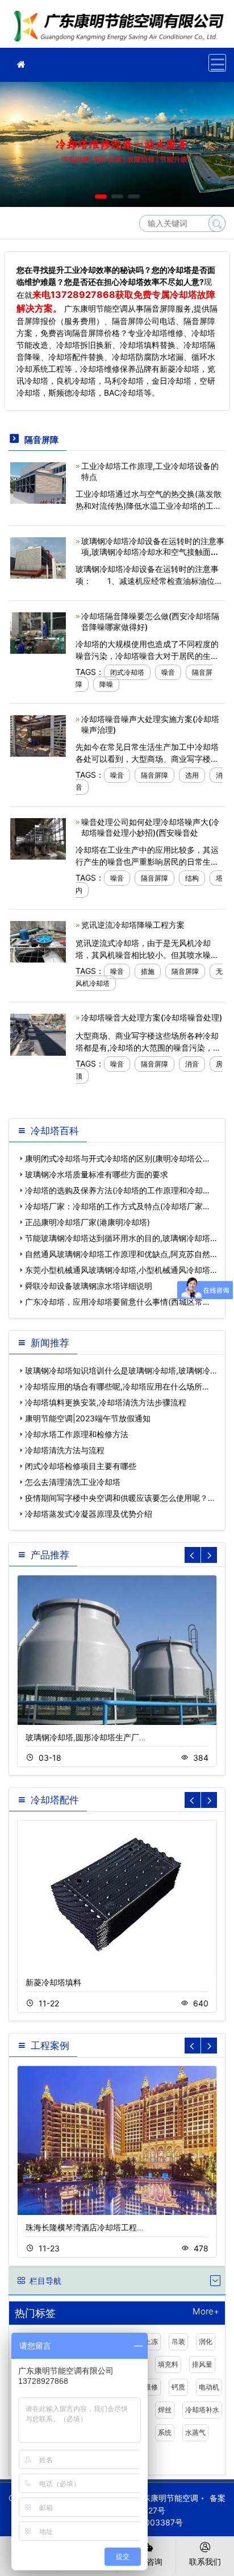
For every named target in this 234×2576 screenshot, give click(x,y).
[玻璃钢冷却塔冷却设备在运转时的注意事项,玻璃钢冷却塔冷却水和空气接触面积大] (38, 557)
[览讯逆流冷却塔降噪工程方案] (38, 941)
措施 (148, 971)
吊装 (178, 2341)
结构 (192, 878)
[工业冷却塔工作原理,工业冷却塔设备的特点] (38, 482)
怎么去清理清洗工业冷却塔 (73, 1482)
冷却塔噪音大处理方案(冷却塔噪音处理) (152, 1017)
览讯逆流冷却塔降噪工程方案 (133, 925)
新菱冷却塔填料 (53, 1982)
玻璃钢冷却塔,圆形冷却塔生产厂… (86, 1737)
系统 (165, 2432)
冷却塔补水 (202, 2410)
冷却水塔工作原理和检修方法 (77, 1434)
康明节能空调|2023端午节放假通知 (88, 1418)
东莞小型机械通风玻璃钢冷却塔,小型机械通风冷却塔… (121, 1270)
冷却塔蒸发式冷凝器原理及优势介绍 (89, 1514)
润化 (206, 2341)
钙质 (178, 2387)
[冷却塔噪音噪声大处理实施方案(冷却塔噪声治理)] (38, 735)
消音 (192, 1064)
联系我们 (205, 2562)
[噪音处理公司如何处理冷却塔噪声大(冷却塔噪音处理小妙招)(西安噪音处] (38, 838)
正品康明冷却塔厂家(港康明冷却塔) (87, 1222)
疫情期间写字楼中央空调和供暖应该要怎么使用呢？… (120, 1498)
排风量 (202, 2364)
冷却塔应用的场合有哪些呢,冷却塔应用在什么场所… (117, 1386)
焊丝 (165, 2410)
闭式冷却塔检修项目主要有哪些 (81, 1466)
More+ (206, 2312)
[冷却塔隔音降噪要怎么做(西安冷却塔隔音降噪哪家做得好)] (38, 632)
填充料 (168, 2364)
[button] (101, 196)
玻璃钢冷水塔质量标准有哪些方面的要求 (97, 1174)
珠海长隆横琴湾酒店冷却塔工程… (85, 2227)
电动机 (209, 2387)
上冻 (151, 2341)
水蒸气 (195, 2432)
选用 (192, 775)
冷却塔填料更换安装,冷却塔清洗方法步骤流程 (106, 1402)
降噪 (106, 684)
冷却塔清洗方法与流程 (65, 1450)
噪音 (168, 672)
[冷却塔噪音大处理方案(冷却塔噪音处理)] (38, 1034)
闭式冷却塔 (127, 672)
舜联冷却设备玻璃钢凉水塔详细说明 (89, 1286)
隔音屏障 (154, 775)
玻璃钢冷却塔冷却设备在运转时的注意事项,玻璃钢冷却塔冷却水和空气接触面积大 (153, 552)
